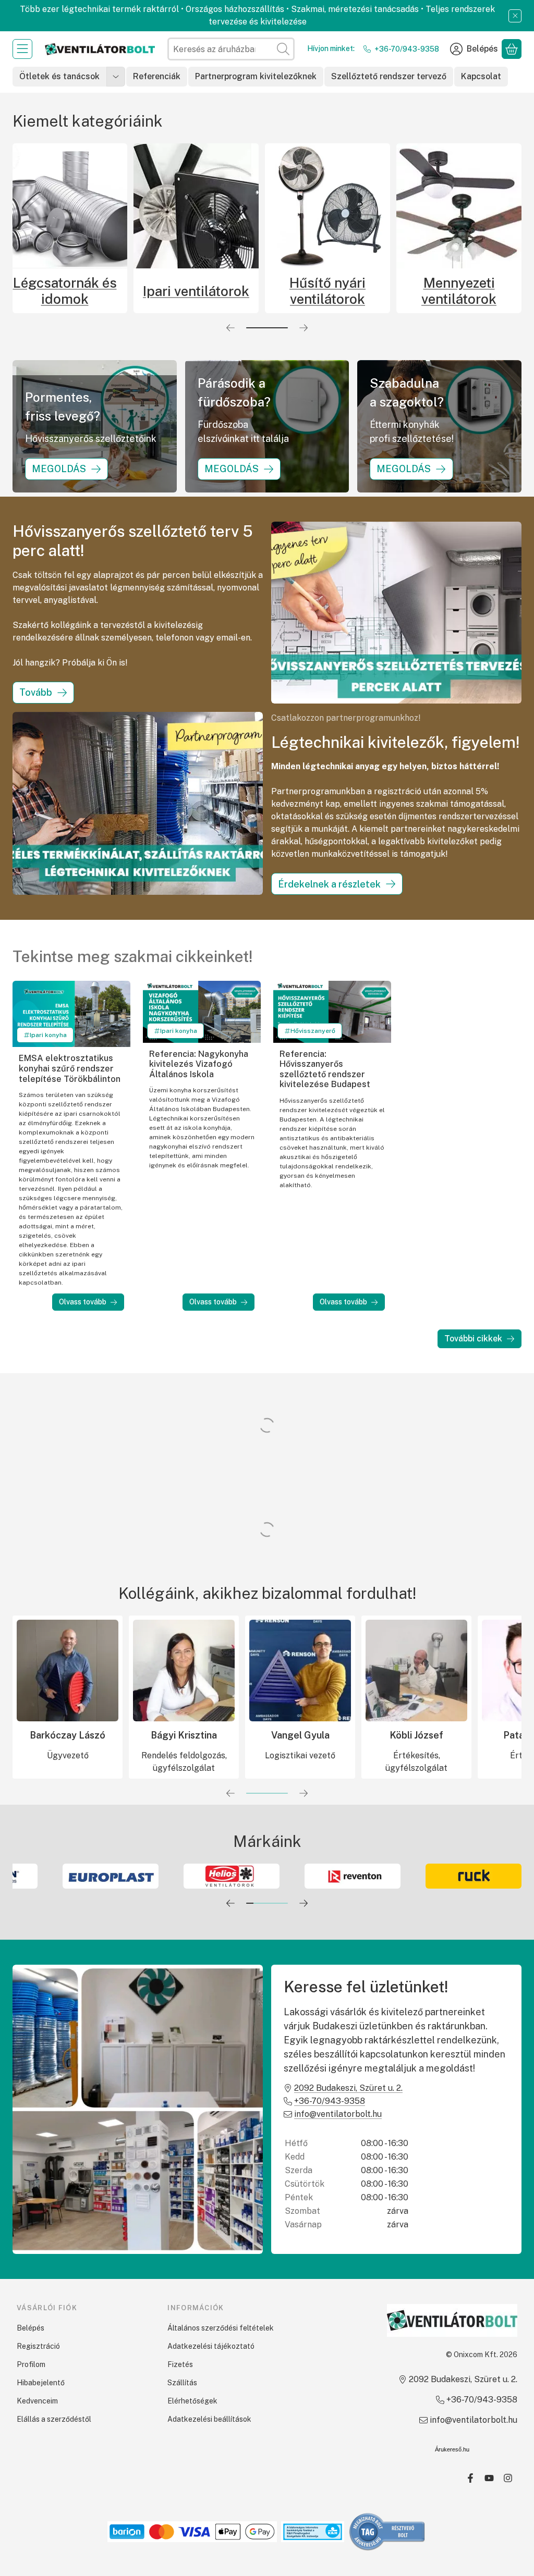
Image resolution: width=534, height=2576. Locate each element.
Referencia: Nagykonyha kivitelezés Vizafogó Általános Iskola (199, 1064)
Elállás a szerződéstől (54, 2419)
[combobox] (231, 49)
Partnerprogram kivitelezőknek (256, 76)
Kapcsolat (481, 76)
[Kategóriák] (22, 49)
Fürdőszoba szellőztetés (75, 291)
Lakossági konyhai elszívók (469, 291)
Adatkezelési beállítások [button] (209, 2419)
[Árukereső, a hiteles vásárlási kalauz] (387, 2531)
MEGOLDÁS (59, 469)
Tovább (36, 692)
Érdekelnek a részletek (329, 884)
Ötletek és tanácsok (59, 76)
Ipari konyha (48, 1035)
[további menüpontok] (116, 77)
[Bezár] (515, 16)
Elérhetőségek (192, 2401)
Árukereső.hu (452, 2449)
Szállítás (182, 2383)
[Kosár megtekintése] (512, 49)
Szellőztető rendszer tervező (389, 76)
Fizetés (180, 2364)
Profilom (31, 2364)
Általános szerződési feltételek (221, 2328)
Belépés (31, 2328)
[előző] (230, 328)
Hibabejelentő (41, 2383)
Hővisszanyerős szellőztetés (207, 291)
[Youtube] (489, 2478)
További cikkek (473, 1339)
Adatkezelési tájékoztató (211, 2346)
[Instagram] (508, 2478)
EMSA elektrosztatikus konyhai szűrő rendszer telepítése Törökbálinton (70, 1068)
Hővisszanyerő (313, 1031)
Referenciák (157, 76)
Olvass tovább (83, 1302)
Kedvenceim (37, 2401)
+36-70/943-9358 (407, 49)
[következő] (304, 328)
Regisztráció (38, 2346)
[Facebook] (470, 2478)
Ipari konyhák (338, 291)
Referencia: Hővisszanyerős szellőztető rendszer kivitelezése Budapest (325, 1069)
